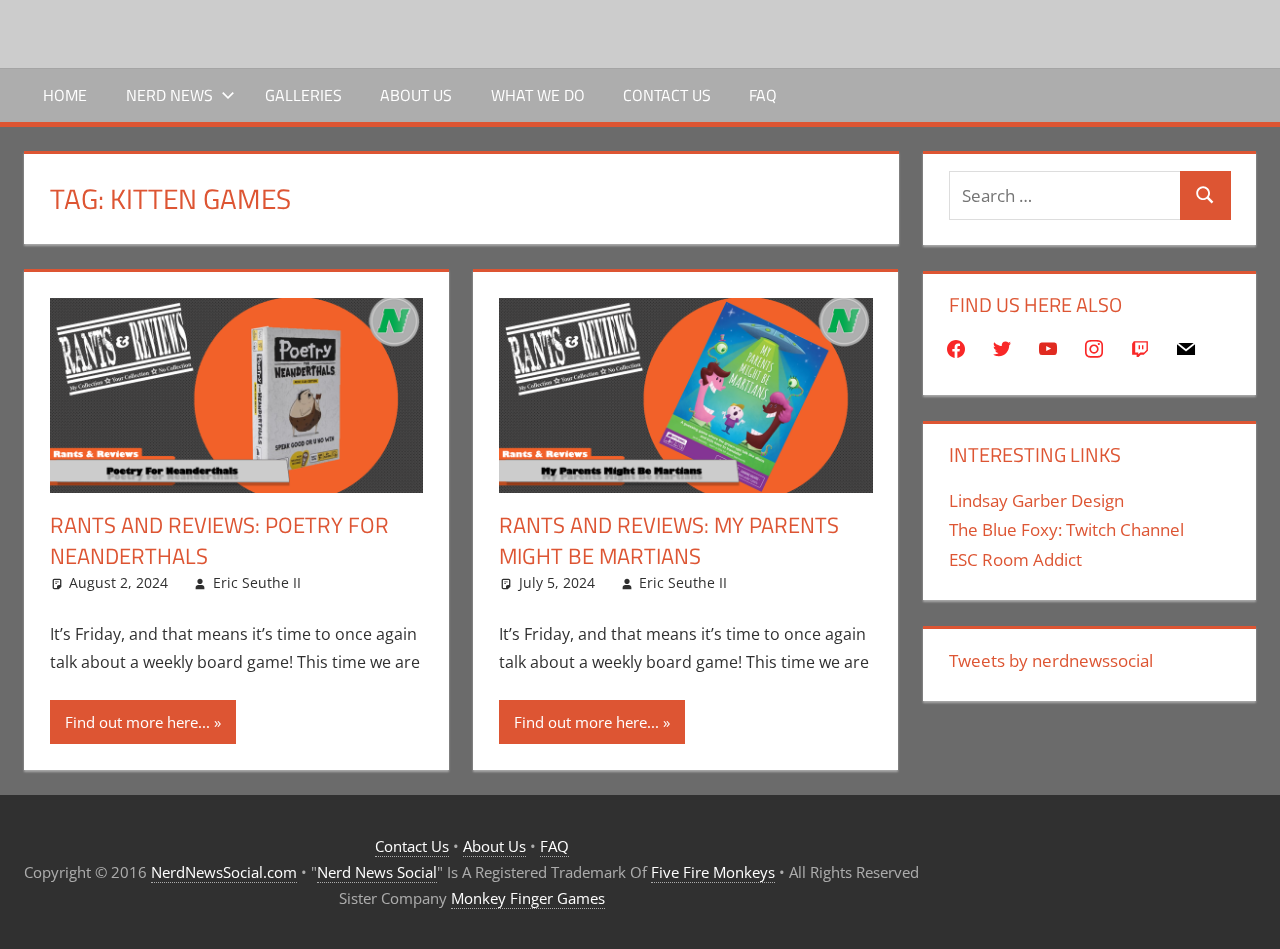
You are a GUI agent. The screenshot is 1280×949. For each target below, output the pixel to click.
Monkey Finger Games (528, 898)
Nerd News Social (377, 872)
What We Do (538, 95)
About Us (416, 95)
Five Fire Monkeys (713, 872)
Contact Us (667, 95)
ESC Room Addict (1015, 559)
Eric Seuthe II (257, 582)
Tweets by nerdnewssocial (1051, 660)
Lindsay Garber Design (1036, 500)
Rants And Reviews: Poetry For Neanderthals (219, 540)
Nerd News (169, 95)
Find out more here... (137, 722)
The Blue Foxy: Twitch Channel (1066, 529)
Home (65, 95)
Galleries (303, 95)
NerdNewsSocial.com (224, 872)
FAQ (763, 95)
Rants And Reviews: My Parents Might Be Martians (669, 540)
